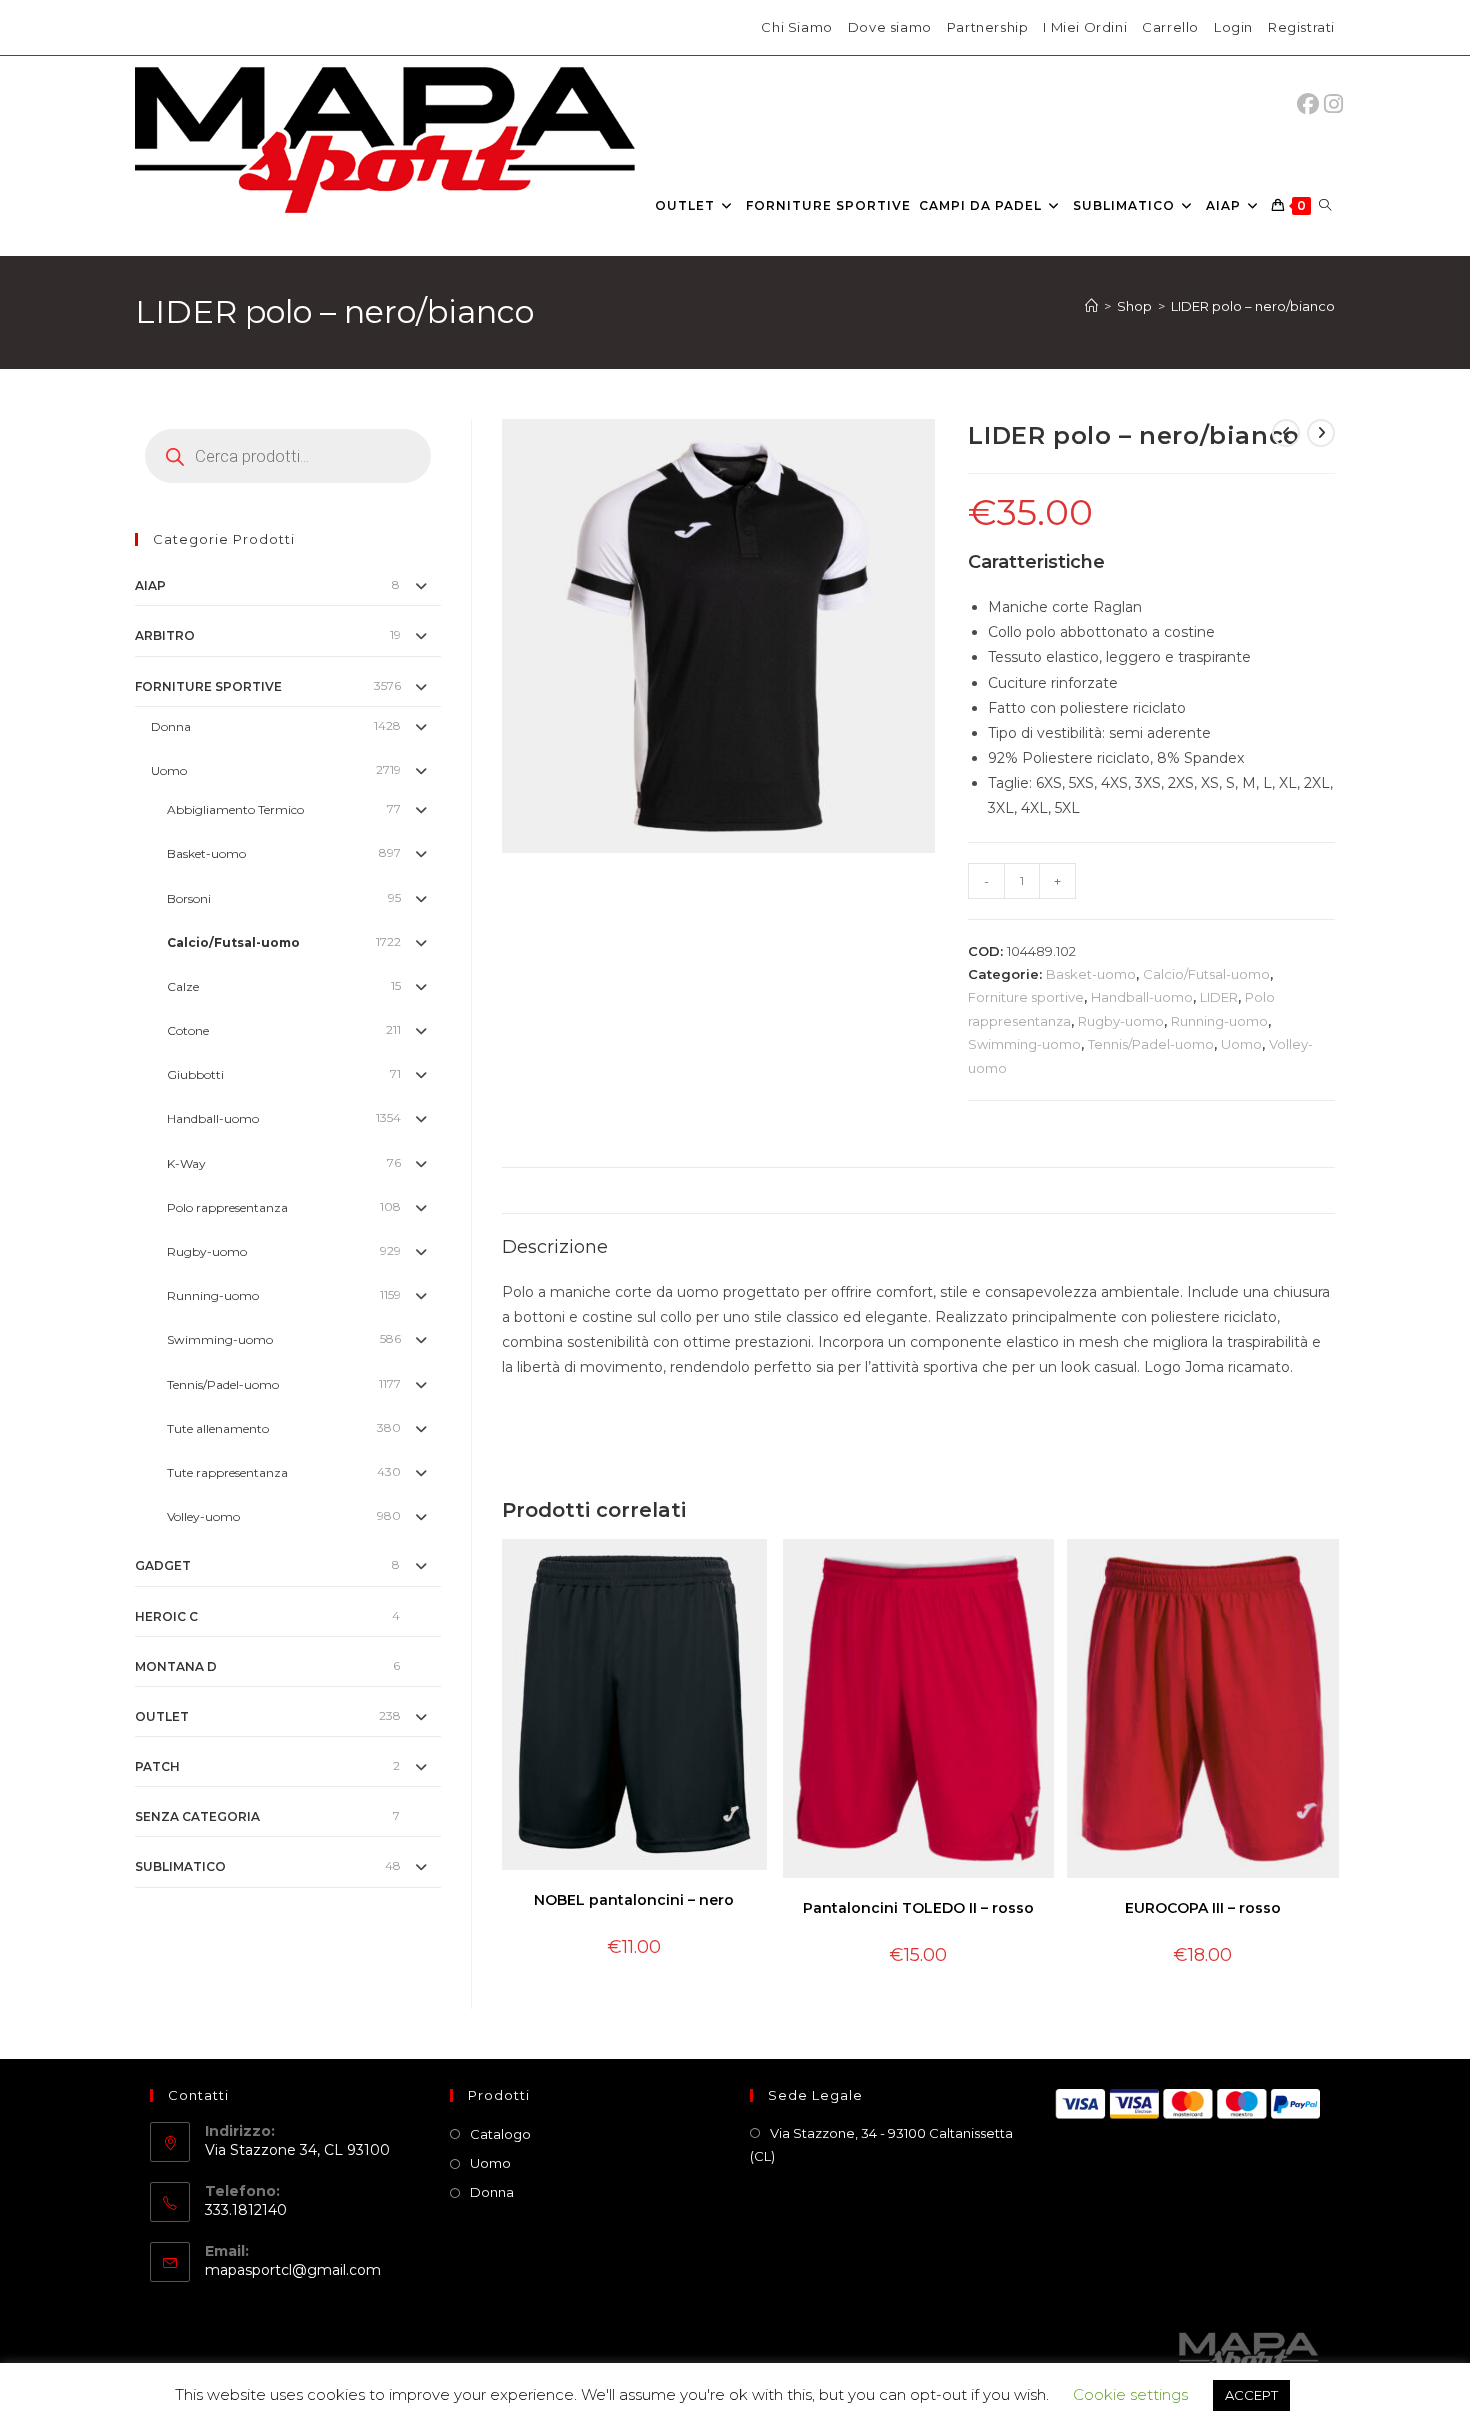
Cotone (188, 1030)
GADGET (163, 1565)
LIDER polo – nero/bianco (1253, 306)
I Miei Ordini (1085, 27)
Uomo (1241, 1044)
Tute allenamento (218, 1428)
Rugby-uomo (1121, 1021)
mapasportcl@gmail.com (293, 2270)
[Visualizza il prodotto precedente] (1286, 433)
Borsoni (189, 898)
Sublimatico (180, 1866)
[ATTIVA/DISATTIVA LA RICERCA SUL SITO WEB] (1325, 206)
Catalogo (500, 2134)
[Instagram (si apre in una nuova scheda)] (1333, 104)
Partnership (988, 27)
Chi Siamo (796, 27)
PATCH (157, 1766)
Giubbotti (195, 1074)
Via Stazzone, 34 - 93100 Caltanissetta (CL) (881, 2144)
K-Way (186, 1163)
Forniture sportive (1026, 997)
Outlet (162, 1716)
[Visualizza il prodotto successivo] (1321, 433)
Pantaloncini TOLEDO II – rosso (918, 1908)
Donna (171, 726)
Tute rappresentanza (227, 1472)
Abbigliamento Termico (235, 809)
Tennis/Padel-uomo (1151, 1044)
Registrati (1301, 27)
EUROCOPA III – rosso (1203, 1908)
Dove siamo (890, 27)
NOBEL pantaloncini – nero (634, 1900)
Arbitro (165, 635)
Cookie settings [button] (1130, 2394)
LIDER (1219, 997)
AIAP (150, 585)
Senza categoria (197, 1816)
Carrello (1170, 27)
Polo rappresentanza (227, 1207)
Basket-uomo (1091, 974)
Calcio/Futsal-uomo (1206, 974)
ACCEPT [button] (1251, 2395)
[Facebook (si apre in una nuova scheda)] (1313, 104)
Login (1233, 27)
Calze (183, 986)
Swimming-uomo (1024, 1044)
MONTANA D (176, 1666)
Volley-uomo (203, 1516)
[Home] (1091, 306)
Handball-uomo (1142, 997)
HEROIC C (166, 1616)
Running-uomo (1219, 1021)
